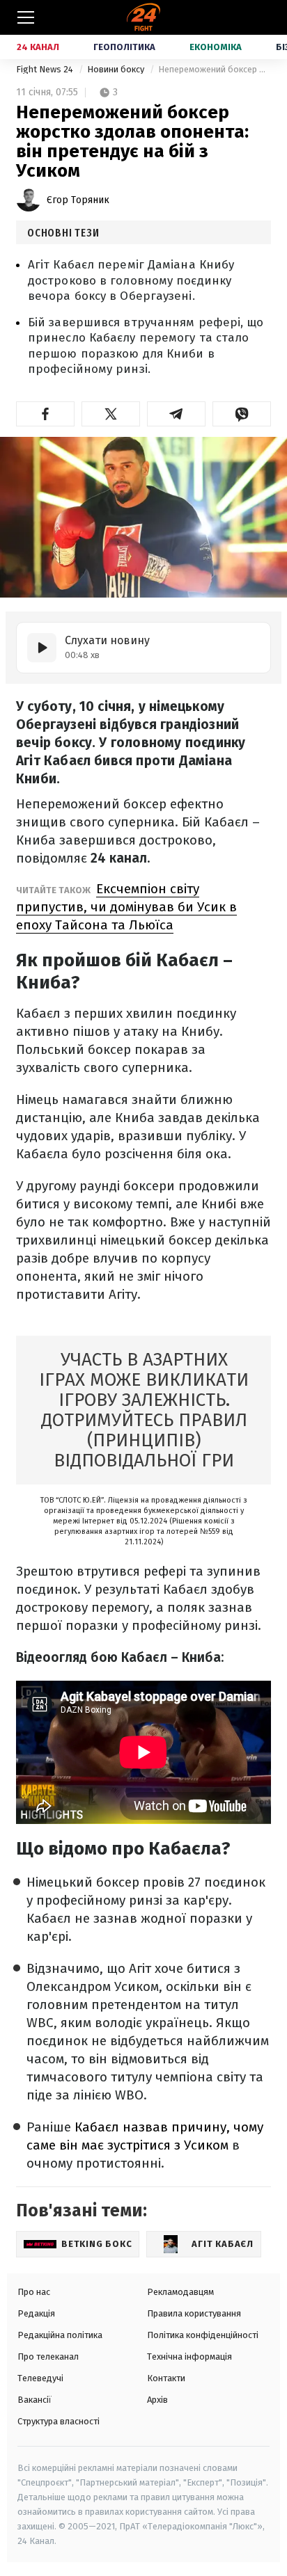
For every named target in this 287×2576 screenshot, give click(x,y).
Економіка (216, 47)
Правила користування (194, 2313)
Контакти (166, 2378)
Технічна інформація (189, 2357)
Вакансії (34, 2400)
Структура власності (59, 2421)
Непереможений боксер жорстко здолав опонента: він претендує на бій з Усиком (215, 69)
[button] (45, 414)
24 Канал (38, 47)
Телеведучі (40, 2378)
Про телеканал (48, 2357)
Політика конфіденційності (203, 2335)
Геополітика (124, 47)
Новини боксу (117, 69)
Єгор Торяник (78, 200)
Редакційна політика (60, 2335)
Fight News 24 (46, 69)
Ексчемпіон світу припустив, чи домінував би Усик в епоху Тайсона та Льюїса (126, 907)
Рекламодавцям (180, 2292)
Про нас (34, 2292)
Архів (157, 2400)
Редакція (36, 2313)
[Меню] (26, 17)
